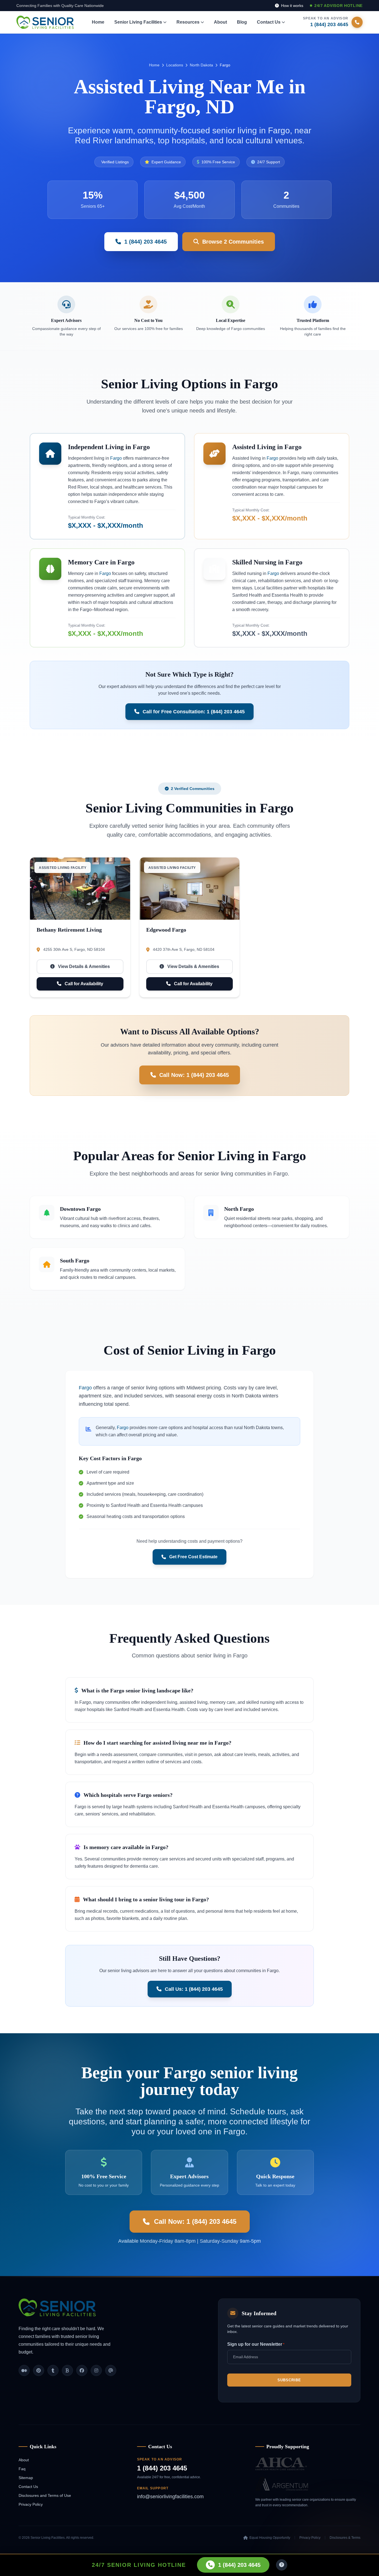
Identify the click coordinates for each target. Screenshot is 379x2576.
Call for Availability (83, 984)
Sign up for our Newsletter (256, 2344)
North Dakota (201, 65)
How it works (292, 6)
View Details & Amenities (83, 966)
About (220, 22)
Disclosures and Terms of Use (45, 2495)
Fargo (116, 458)
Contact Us (28, 2487)
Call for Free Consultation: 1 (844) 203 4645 (194, 712)
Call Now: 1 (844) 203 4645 (194, 1075)
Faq (22, 2469)
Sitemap (26, 2478)
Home (98, 22)
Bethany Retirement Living (69, 930)
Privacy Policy (31, 2504)
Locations (175, 65)
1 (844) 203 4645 (162, 2468)
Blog (242, 22)
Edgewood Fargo (166, 930)
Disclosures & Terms (345, 2538)
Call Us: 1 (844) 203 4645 (194, 1989)
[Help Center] (282, 2565)
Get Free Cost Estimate (193, 1557)
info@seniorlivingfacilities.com (170, 2497)
